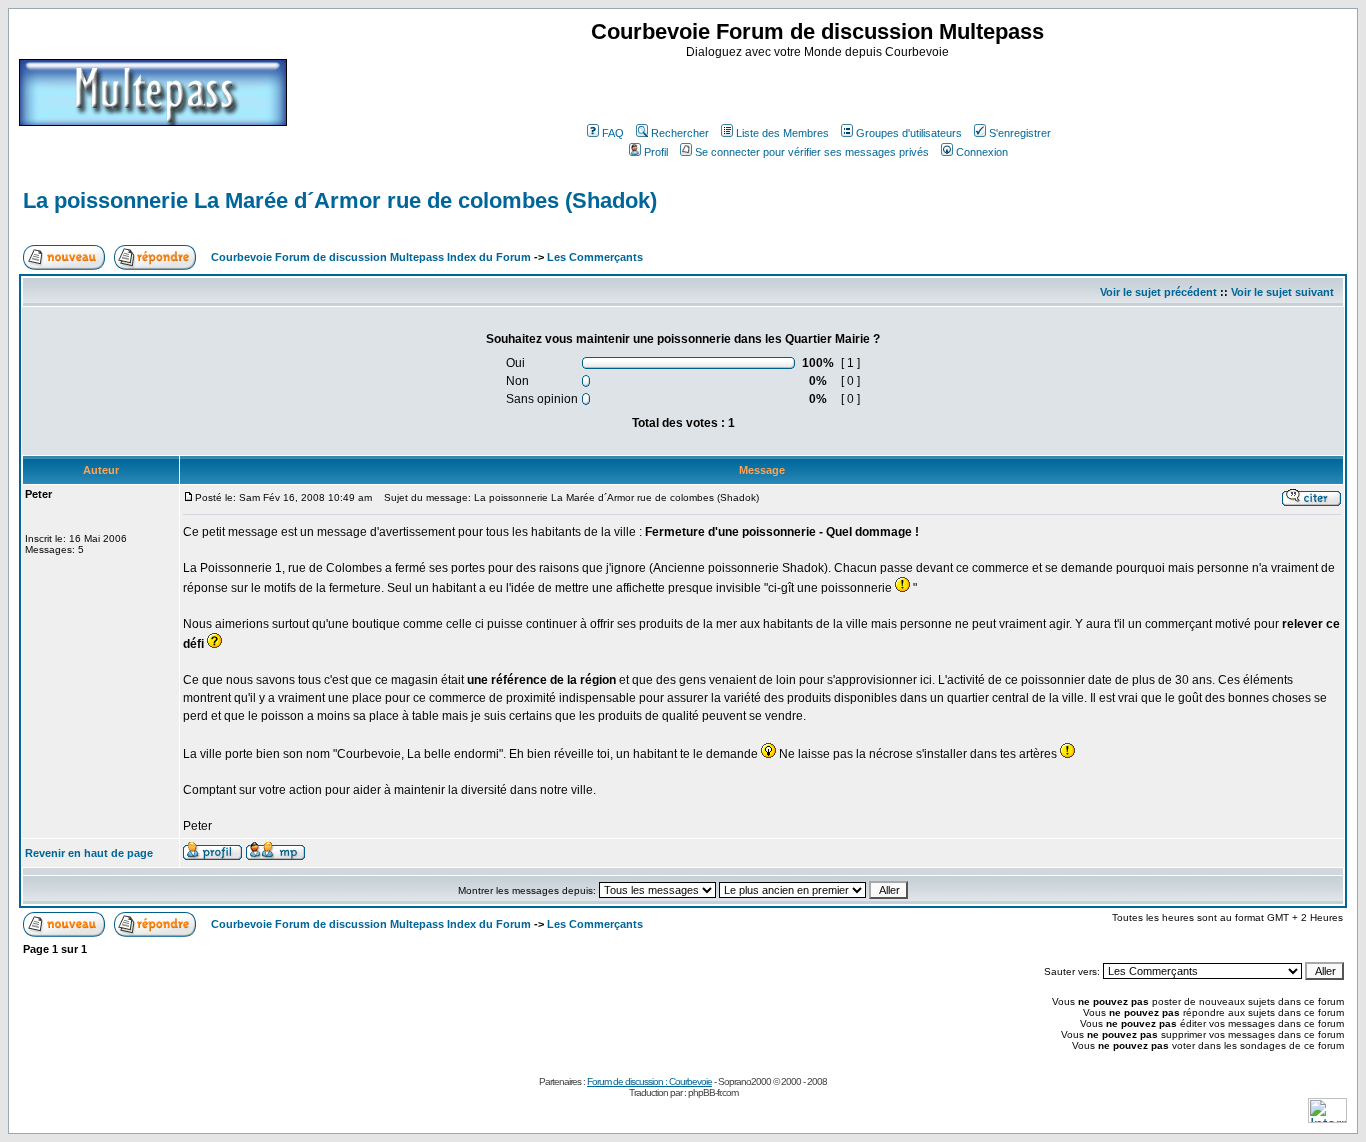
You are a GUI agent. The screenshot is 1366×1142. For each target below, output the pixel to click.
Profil (656, 152)
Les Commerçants (595, 257)
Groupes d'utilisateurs (909, 133)
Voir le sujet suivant (1282, 292)
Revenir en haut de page (89, 853)
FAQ (613, 133)
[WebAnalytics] (1327, 1117)
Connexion (982, 152)
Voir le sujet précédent (1158, 292)
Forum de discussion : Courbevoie (649, 1081)
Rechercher (680, 133)
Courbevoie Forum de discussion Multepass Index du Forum (371, 257)
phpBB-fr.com (713, 1092)
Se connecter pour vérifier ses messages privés (812, 152)
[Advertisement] (820, 89)
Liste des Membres (782, 133)
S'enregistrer (1020, 133)
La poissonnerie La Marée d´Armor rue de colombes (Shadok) (340, 200)
